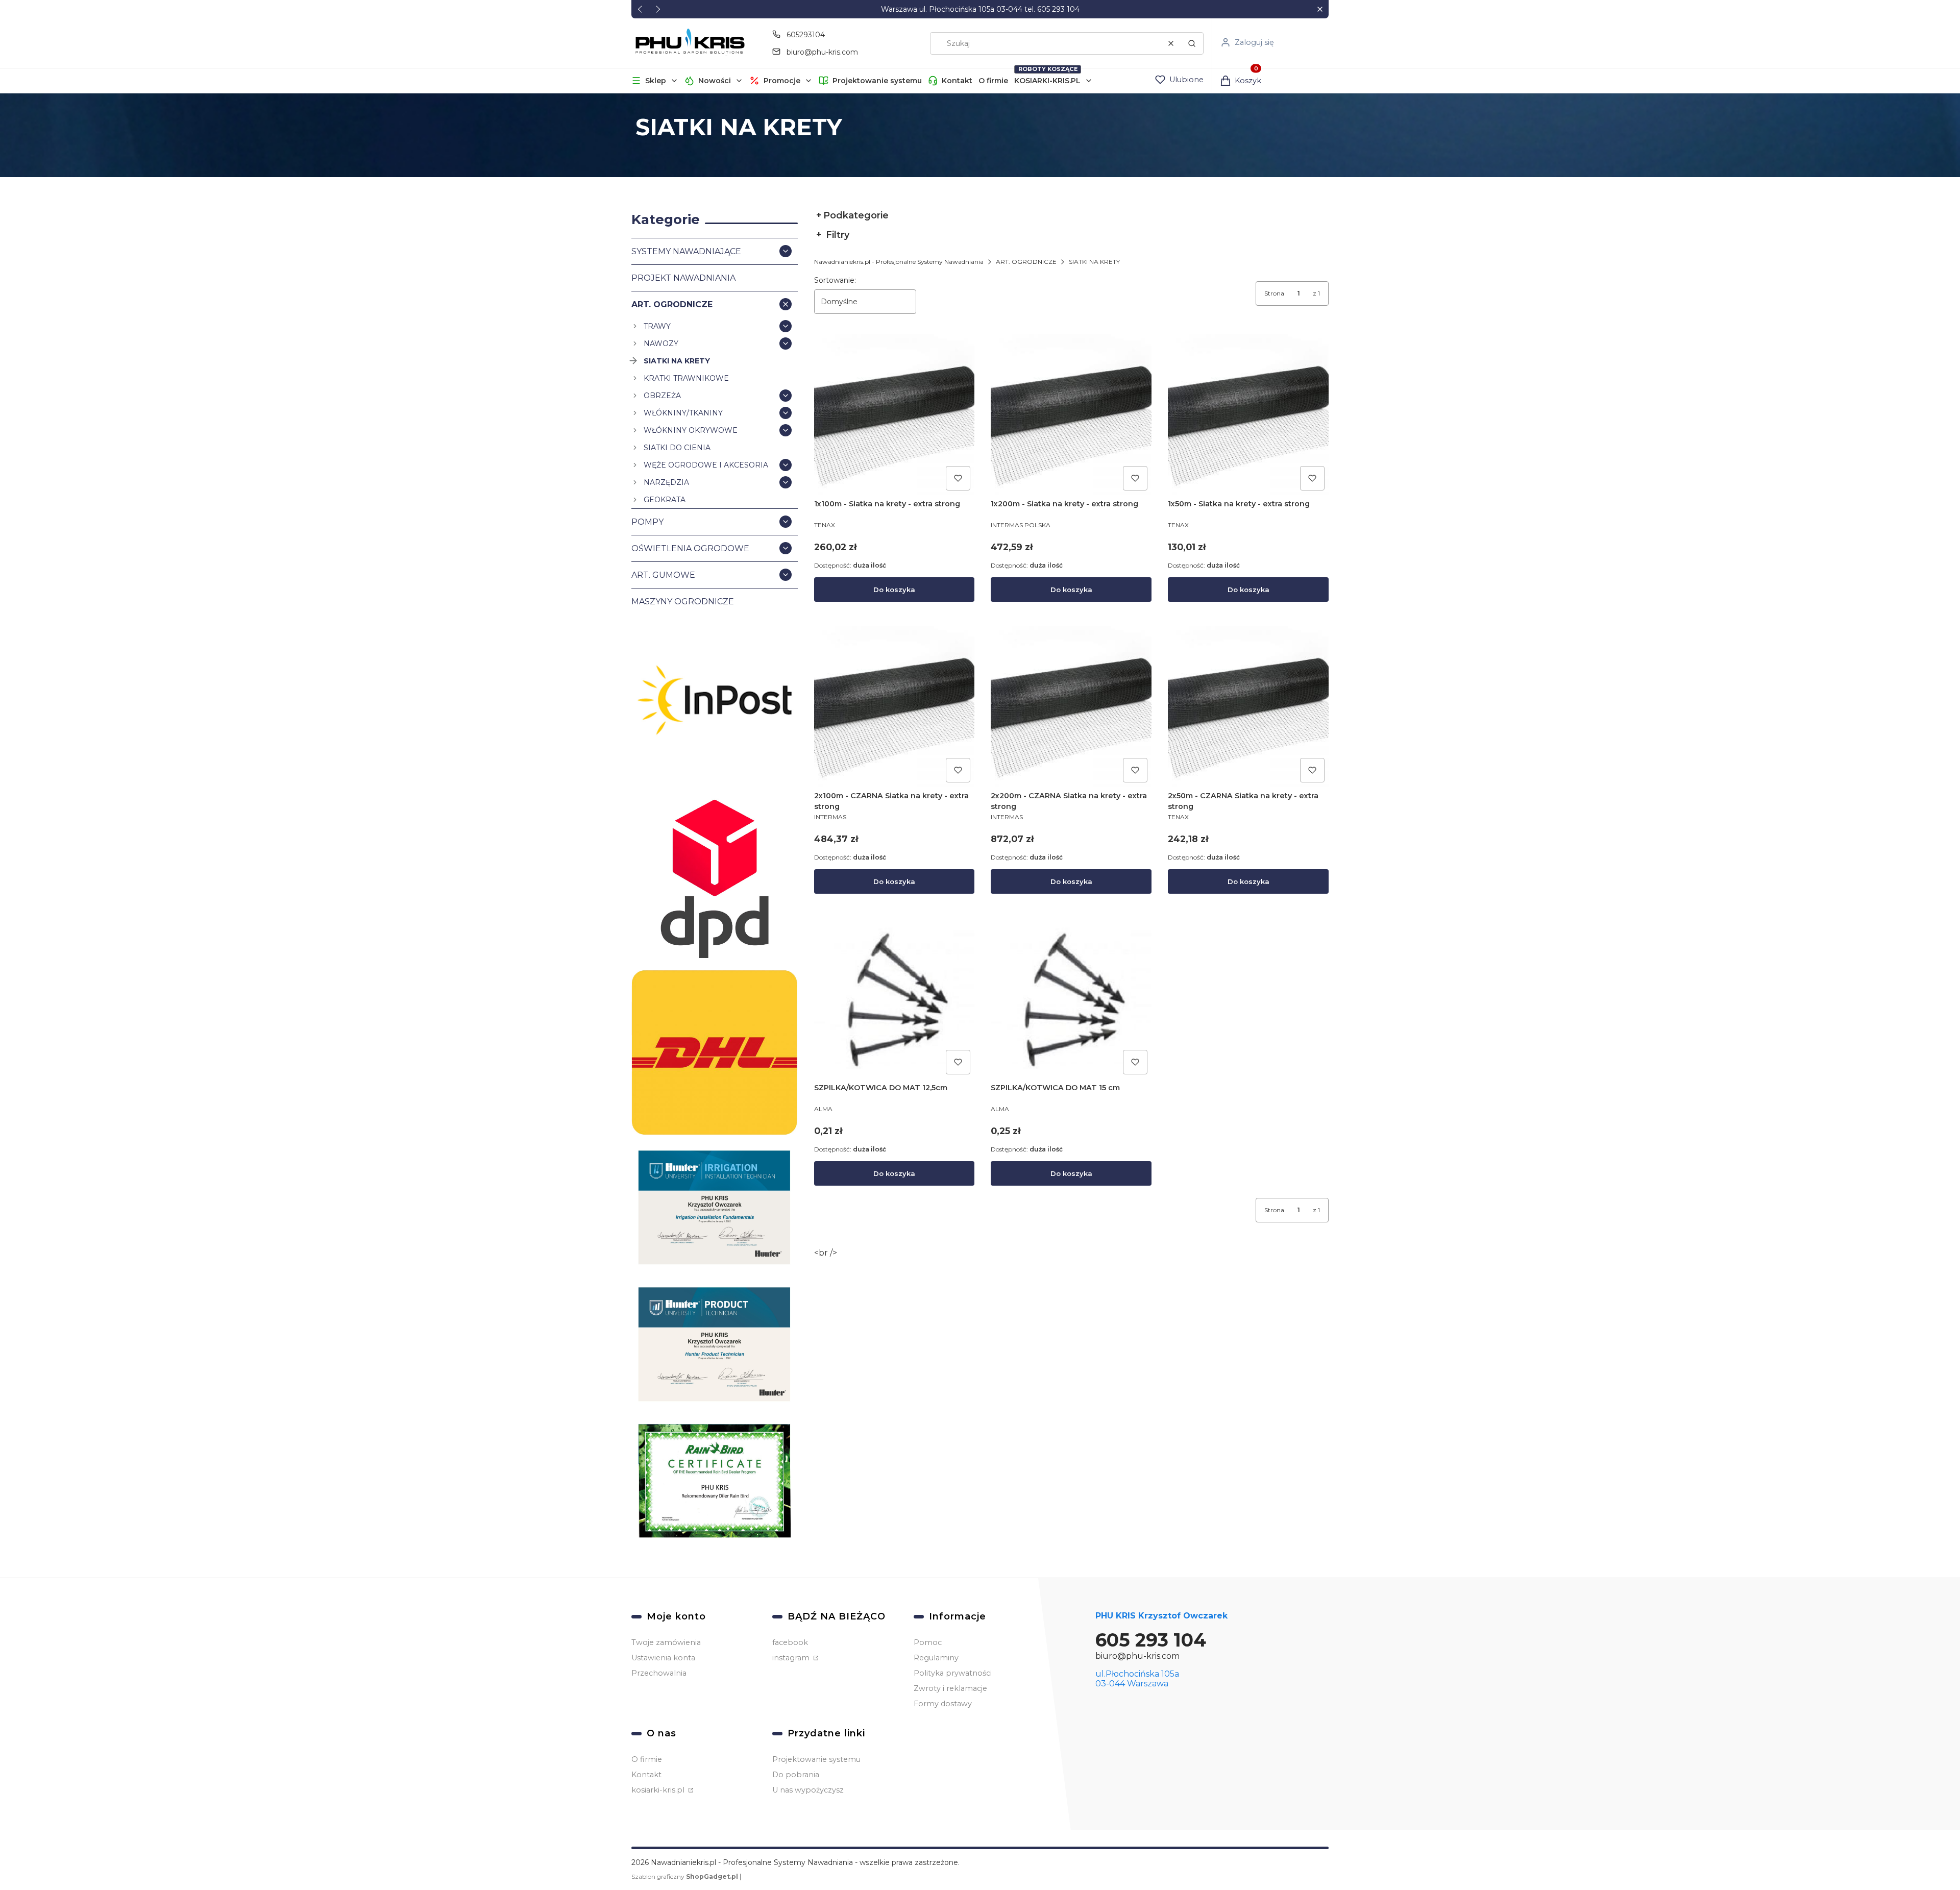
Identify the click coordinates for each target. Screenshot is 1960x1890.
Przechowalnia (659, 1673)
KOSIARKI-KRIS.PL (1047, 81)
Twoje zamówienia (666, 1642)
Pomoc (928, 1642)
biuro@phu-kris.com (822, 52)
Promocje (782, 81)
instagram (792, 1658)
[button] (1320, 9)
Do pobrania (796, 1775)
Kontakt (957, 81)
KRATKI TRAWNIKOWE (686, 378)
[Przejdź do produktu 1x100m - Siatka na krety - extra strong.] (895, 415)
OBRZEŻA (662, 396)
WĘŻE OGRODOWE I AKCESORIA (706, 465)
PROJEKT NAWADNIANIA (683, 278)
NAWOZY (661, 343)
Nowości (715, 81)
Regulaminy (936, 1658)
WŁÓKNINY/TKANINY (683, 413)
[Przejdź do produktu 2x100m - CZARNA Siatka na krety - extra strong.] (895, 707)
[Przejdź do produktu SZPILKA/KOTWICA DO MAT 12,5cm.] (895, 999)
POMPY (647, 522)
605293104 (806, 35)
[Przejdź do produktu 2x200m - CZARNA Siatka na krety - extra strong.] (1071, 707)
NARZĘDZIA (666, 482)
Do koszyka (894, 590)
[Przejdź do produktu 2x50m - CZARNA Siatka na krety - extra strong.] (1248, 707)
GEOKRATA (665, 500)
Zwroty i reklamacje (950, 1688)
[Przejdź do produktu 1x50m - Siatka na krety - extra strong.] (1248, 415)
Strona (1274, 293)
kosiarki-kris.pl (659, 1790)
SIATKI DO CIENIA (677, 448)
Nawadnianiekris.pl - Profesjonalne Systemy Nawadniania (899, 262)
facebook (790, 1642)
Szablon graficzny (685, 1876)
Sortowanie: (835, 280)
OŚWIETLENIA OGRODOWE (690, 548)
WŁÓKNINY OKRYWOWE (691, 430)
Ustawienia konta (663, 1658)
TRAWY (657, 326)
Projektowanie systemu (877, 81)
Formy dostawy (943, 1704)
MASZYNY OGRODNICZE (683, 602)
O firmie (993, 81)
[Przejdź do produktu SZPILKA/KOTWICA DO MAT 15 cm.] (1071, 999)
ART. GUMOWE (663, 575)
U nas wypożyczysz (808, 1790)
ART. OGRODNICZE (672, 304)
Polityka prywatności (953, 1673)
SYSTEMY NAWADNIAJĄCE (686, 251)
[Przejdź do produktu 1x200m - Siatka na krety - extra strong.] (1071, 415)
